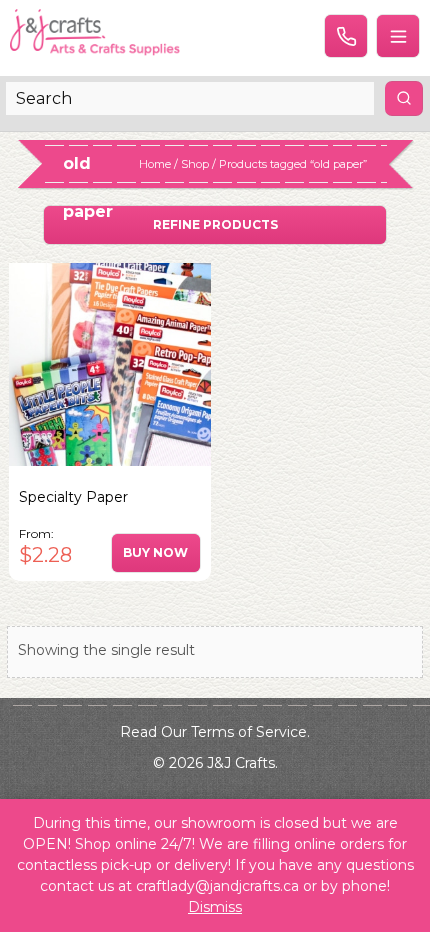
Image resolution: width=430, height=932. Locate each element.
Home (155, 164)
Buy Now (155, 552)
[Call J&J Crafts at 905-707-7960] (346, 36)
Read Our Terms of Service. (215, 732)
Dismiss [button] (215, 907)
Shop (195, 164)
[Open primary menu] (398, 36)
